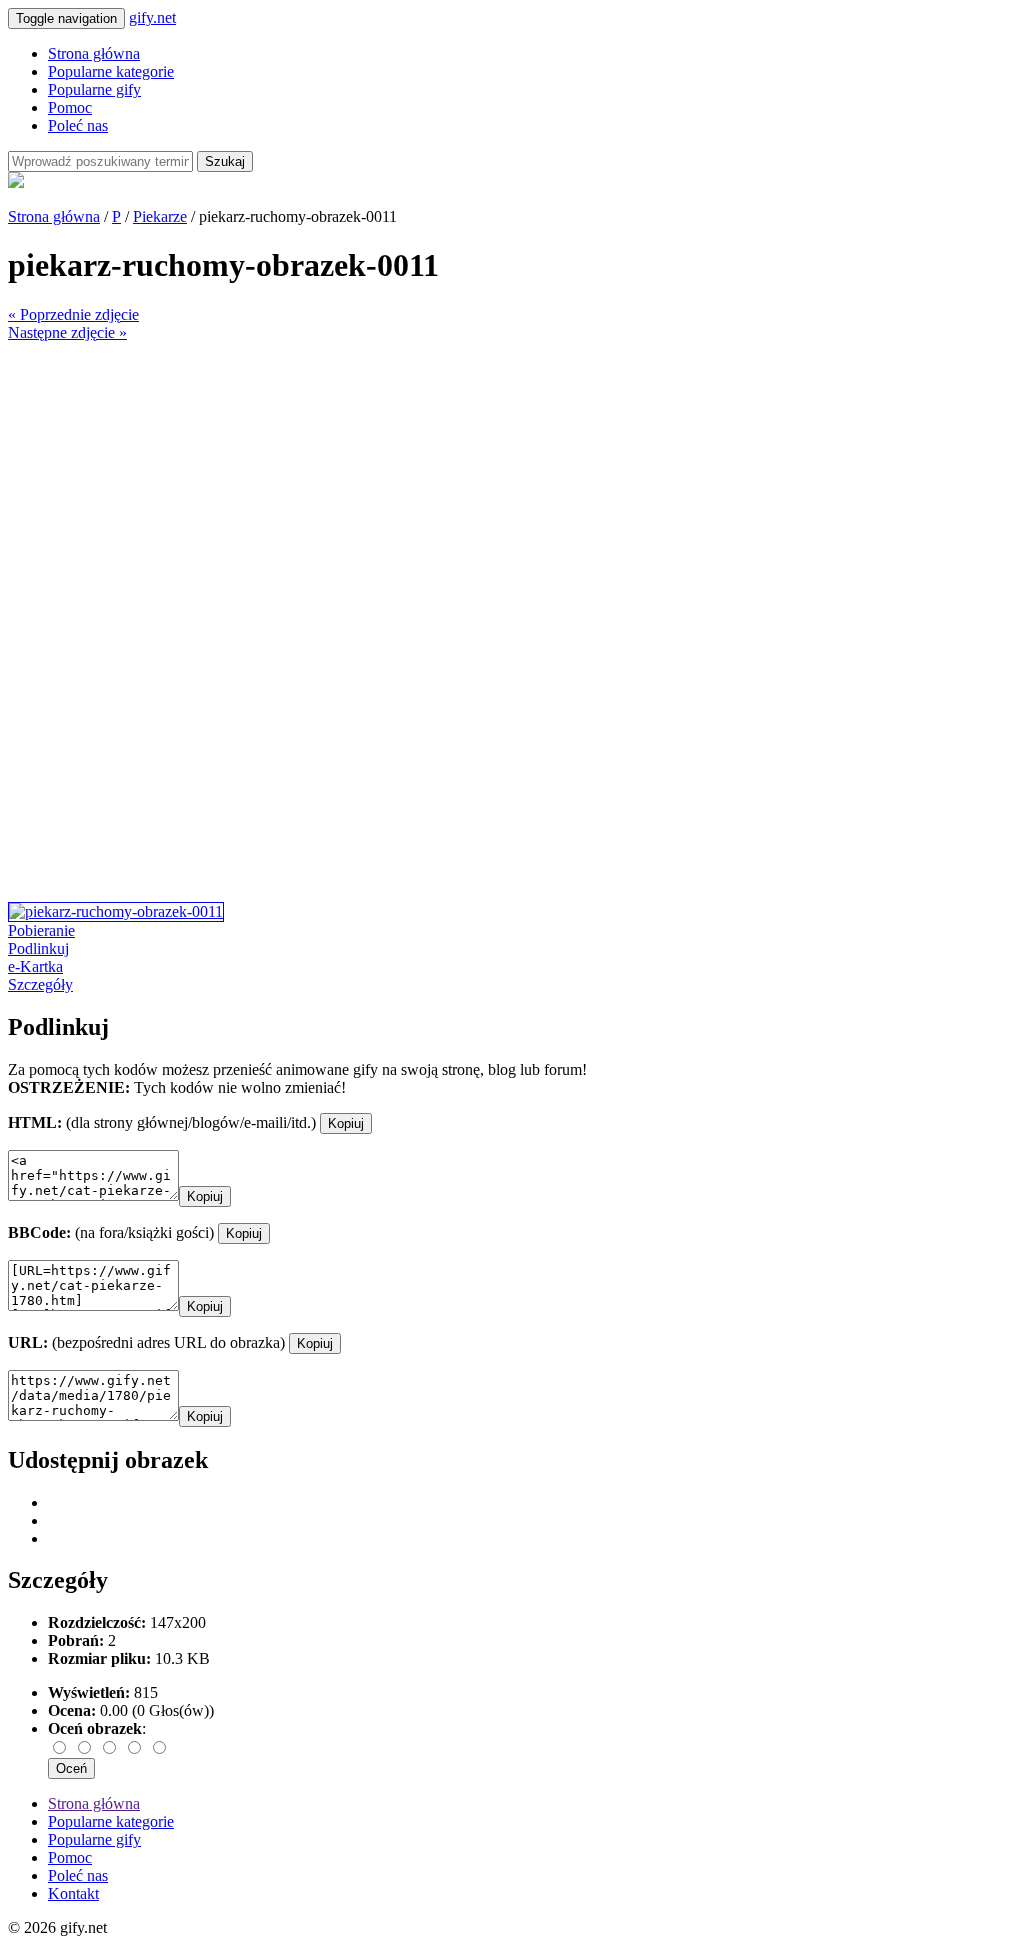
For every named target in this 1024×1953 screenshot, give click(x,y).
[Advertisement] (512, 482)
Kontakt (73, 1893)
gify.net (152, 17)
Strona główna (94, 53)
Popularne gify (94, 89)
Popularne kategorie (111, 71)
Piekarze (160, 216)
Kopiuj (346, 1123)
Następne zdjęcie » (67, 332)
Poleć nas (78, 125)
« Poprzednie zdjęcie (73, 314)
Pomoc (70, 107)
